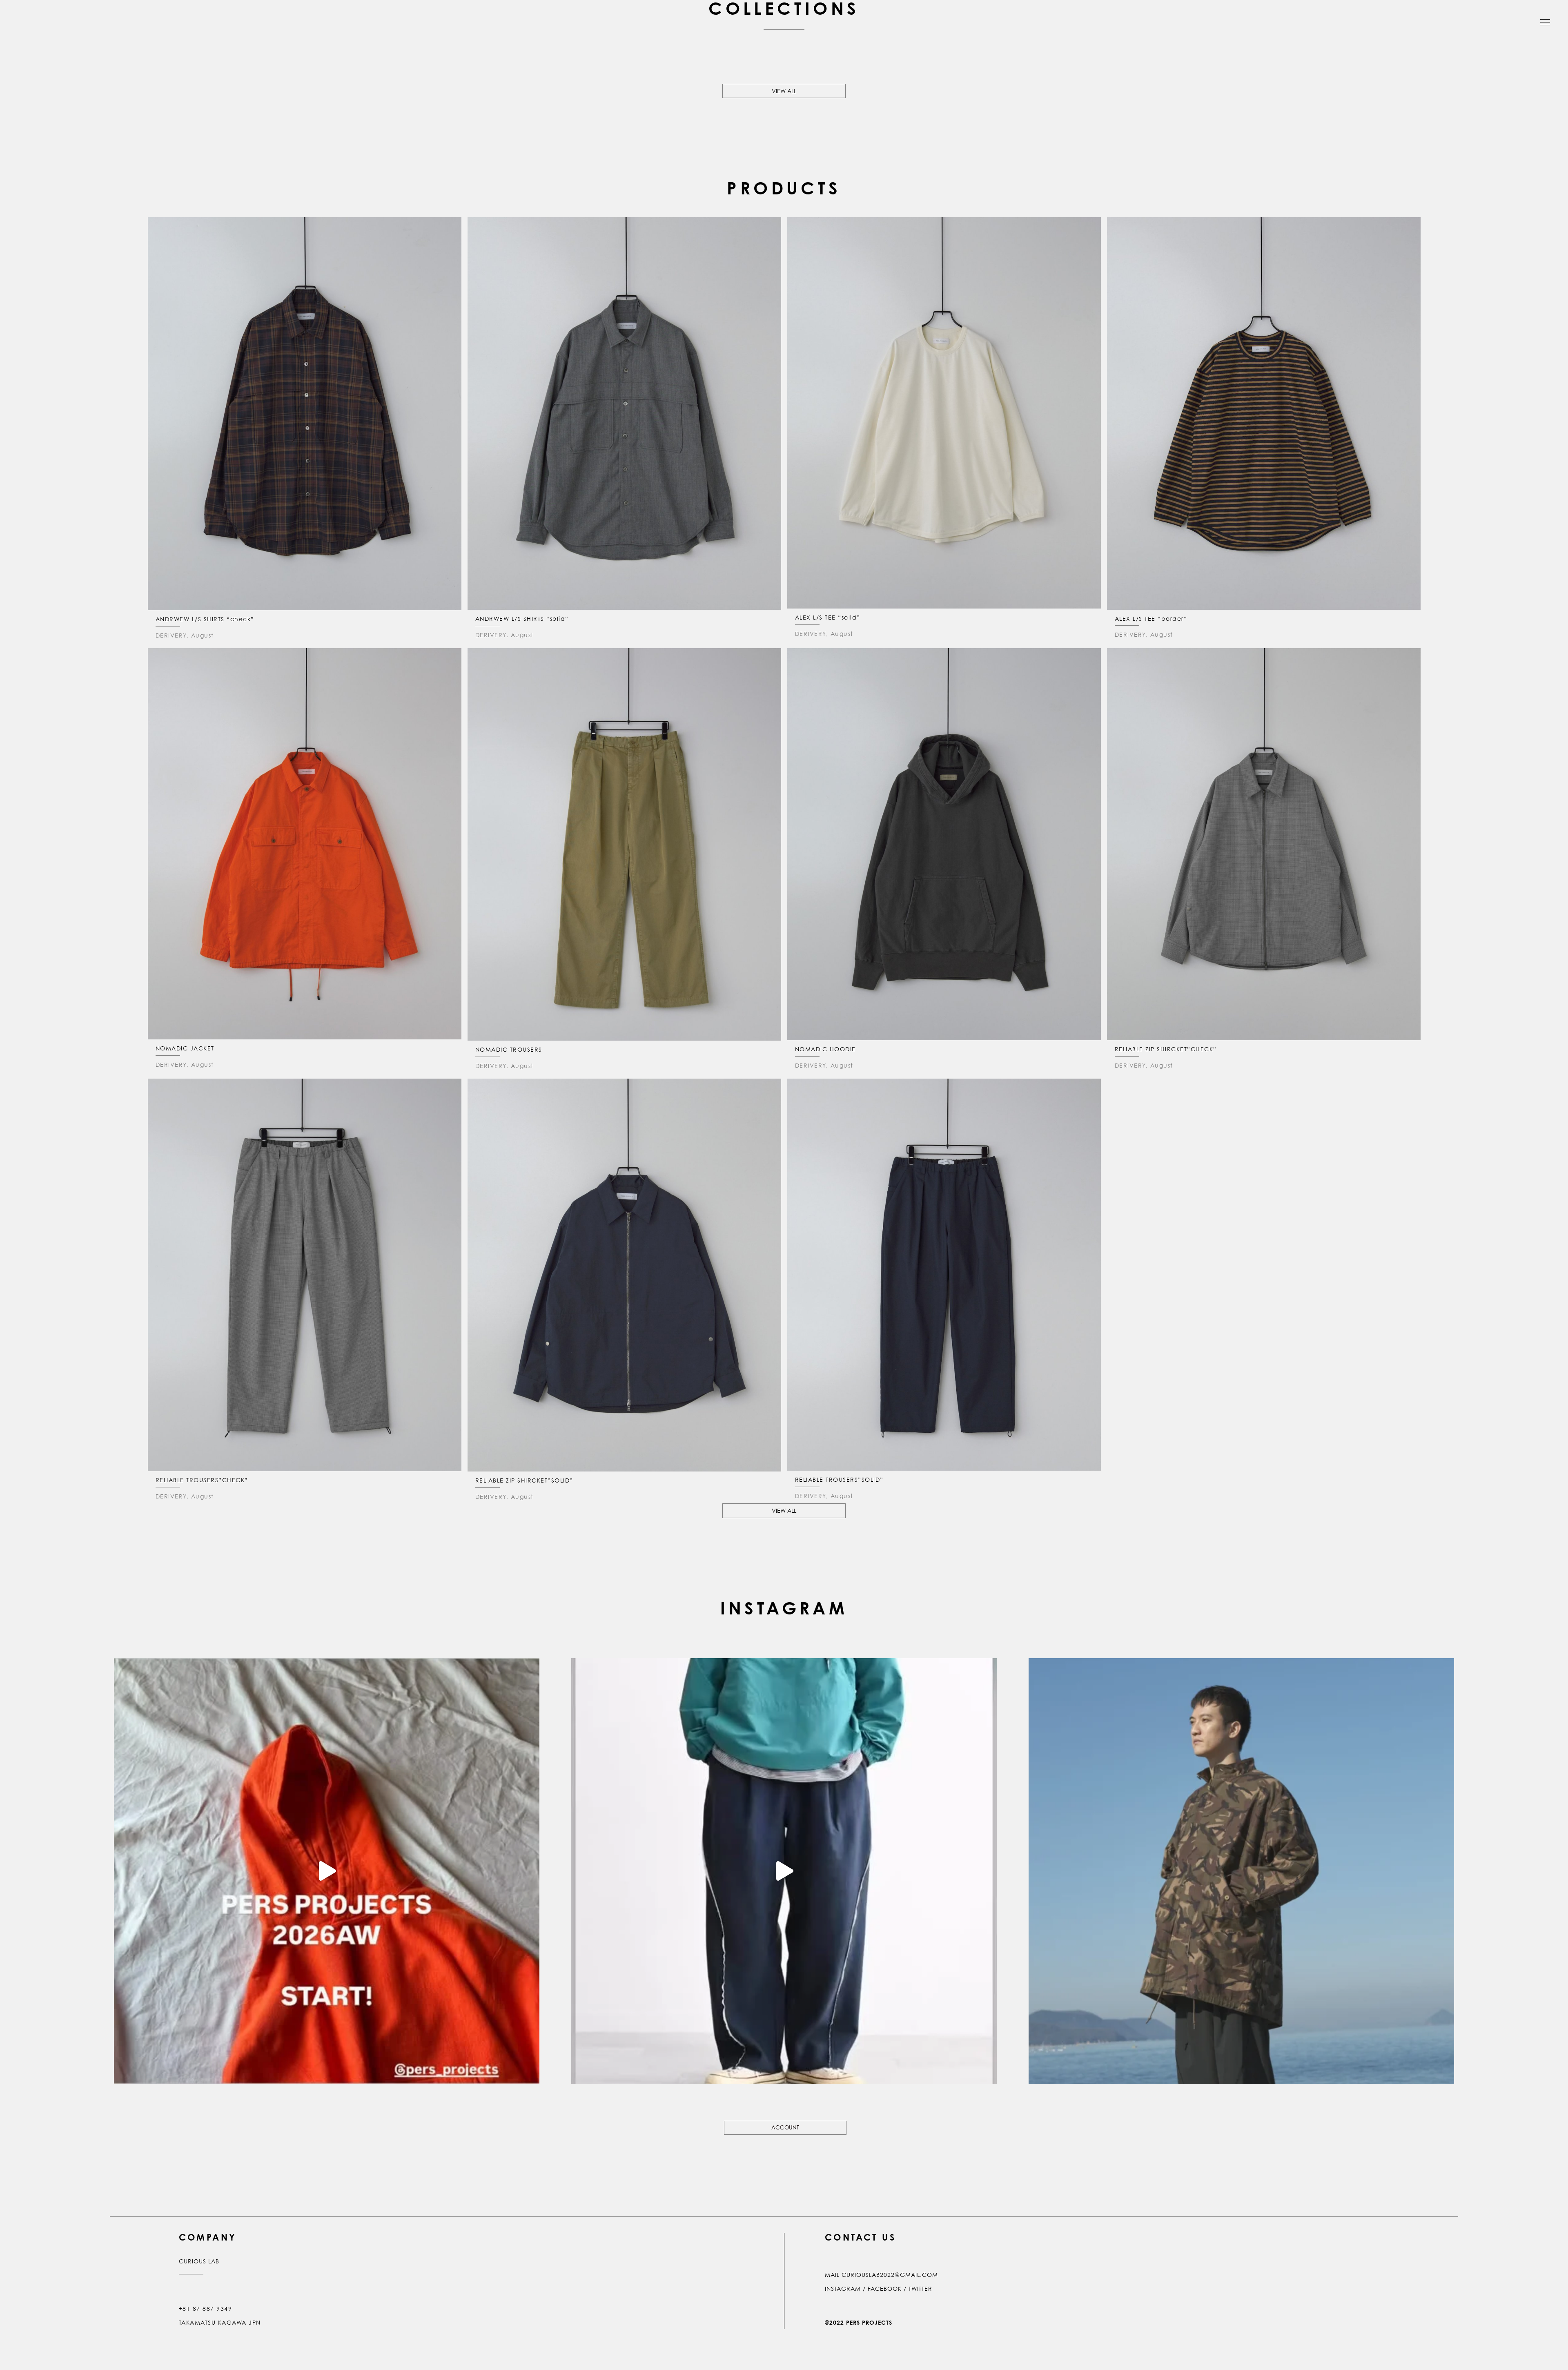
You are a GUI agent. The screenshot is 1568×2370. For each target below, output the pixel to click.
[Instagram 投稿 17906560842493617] (327, 1871)
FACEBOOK (885, 2289)
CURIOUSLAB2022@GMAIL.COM (890, 2275)
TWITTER (920, 2289)
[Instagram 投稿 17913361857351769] (784, 1871)
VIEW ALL (784, 91)
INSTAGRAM (843, 2289)
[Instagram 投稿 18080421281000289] (1241, 1871)
